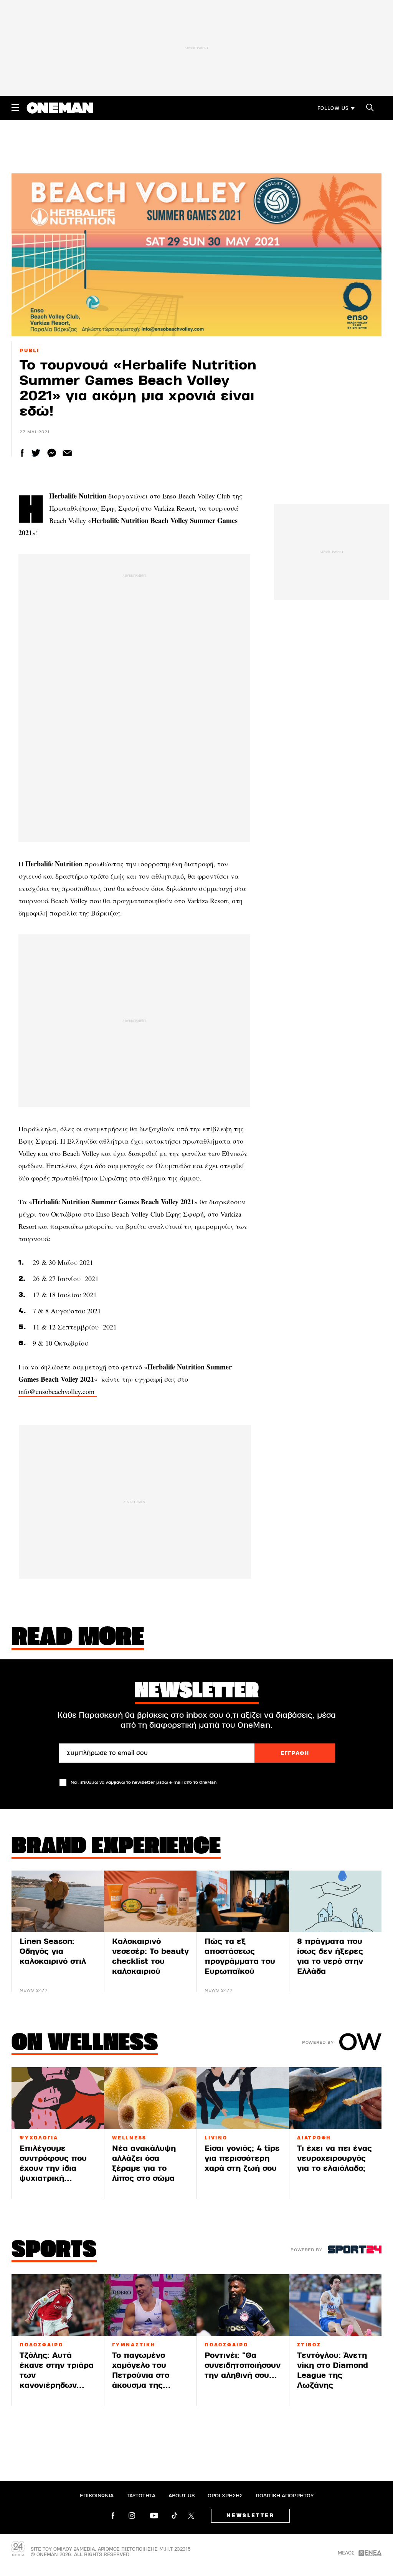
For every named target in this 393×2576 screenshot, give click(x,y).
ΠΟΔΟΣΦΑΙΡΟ (41, 2345)
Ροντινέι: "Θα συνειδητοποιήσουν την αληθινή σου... (243, 2365)
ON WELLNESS (85, 2044)
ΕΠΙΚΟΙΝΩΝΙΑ (97, 2496)
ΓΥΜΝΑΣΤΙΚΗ (134, 2345)
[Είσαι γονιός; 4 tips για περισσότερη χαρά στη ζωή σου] (243, 2098)
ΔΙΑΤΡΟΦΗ (314, 2138)
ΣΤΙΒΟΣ (309, 2345)
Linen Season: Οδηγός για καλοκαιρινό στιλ (53, 1951)
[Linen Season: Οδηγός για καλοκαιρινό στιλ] (58, 1901)
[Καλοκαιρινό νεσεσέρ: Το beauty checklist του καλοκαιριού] (150, 1901)
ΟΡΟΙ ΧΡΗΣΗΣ (225, 2496)
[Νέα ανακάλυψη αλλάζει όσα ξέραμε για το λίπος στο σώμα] (150, 2098)
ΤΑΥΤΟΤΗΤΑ (141, 2496)
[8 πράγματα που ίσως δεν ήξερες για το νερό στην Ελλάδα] (335, 1901)
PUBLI (30, 351)
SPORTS (54, 2251)
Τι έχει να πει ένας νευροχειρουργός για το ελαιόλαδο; (334, 2158)
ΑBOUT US (182, 2496)
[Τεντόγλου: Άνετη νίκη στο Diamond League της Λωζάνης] (335, 2305)
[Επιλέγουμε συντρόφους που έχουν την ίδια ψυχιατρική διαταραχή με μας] (58, 2098)
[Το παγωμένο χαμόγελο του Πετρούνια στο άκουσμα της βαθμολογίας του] (150, 2305)
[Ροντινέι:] (243, 2305)
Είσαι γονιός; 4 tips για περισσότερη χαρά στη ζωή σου (242, 2158)
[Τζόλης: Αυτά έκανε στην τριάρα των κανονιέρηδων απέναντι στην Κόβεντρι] (58, 2305)
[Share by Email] (67, 453)
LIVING (216, 2138)
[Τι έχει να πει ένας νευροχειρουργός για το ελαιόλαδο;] (335, 2098)
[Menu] (15, 108)
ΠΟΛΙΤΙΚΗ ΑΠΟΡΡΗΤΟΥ (285, 2496)
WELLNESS (129, 2138)
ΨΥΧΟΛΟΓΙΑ (39, 2138)
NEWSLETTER (250, 2516)
